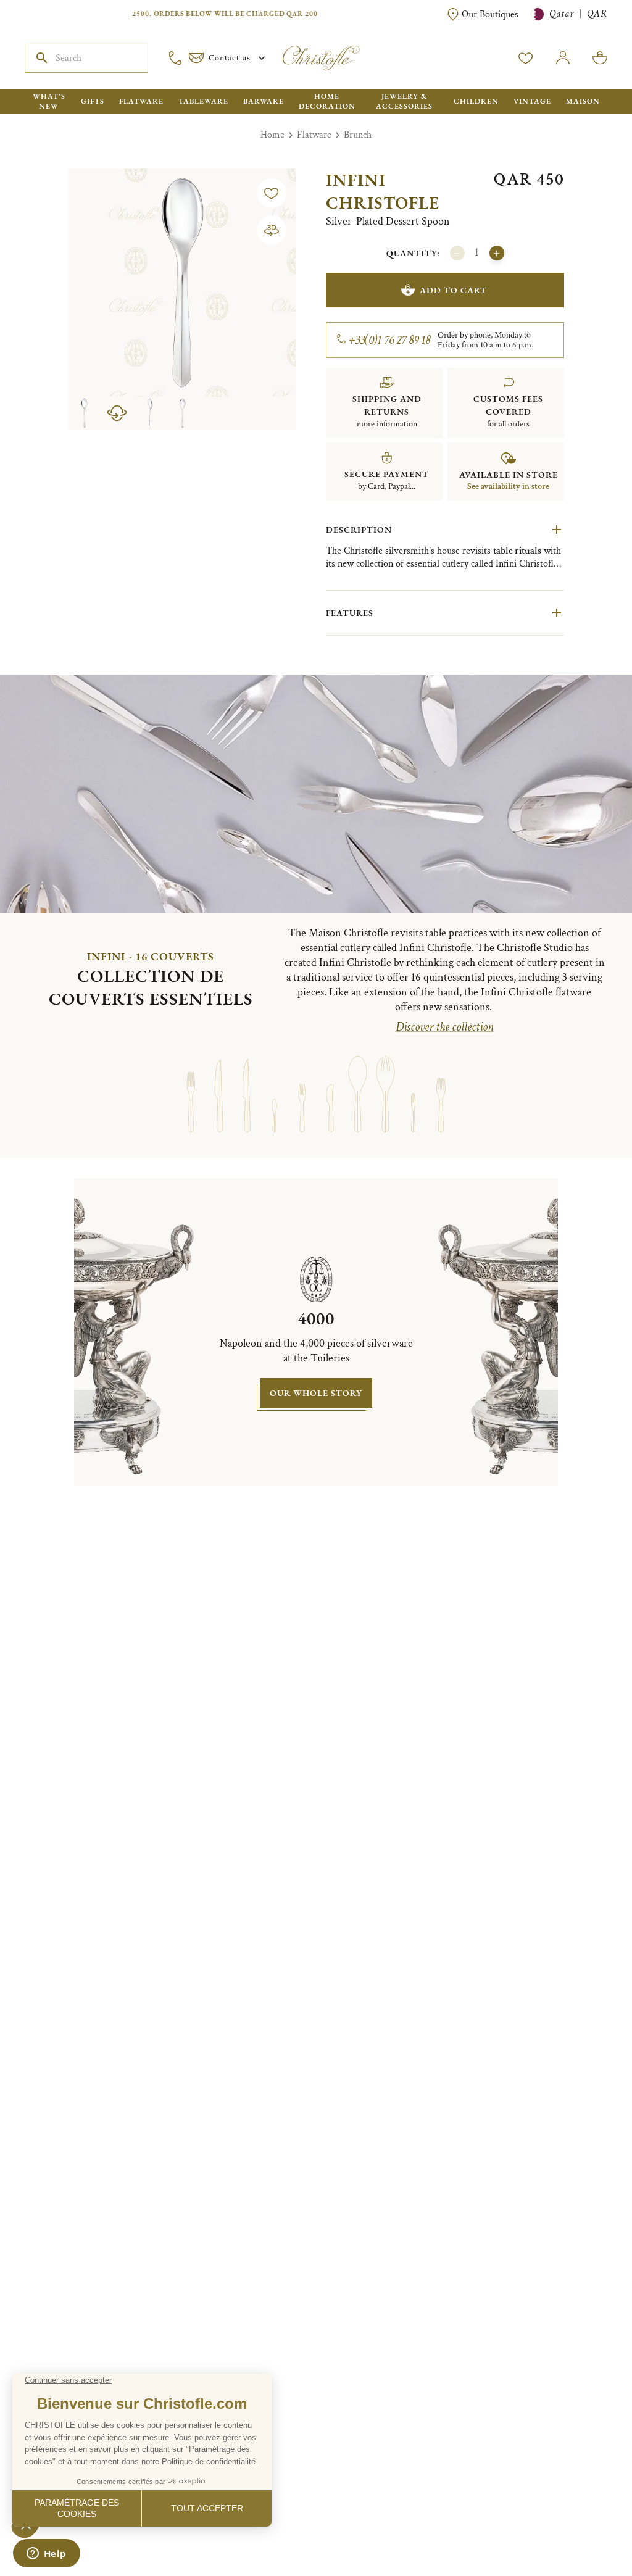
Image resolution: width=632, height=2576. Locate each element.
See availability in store (508, 486)
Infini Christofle (383, 191)
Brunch (358, 135)
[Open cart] (600, 58)
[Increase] (497, 253)
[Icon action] (272, 230)
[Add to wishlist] (272, 193)
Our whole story (316, 1393)
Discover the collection (445, 1027)
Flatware (314, 135)
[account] (526, 58)
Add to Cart (453, 290)
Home (272, 135)
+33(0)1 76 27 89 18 (390, 340)
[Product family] (191, 1090)
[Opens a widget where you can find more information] (46, 2554)
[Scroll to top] (584, 2528)
